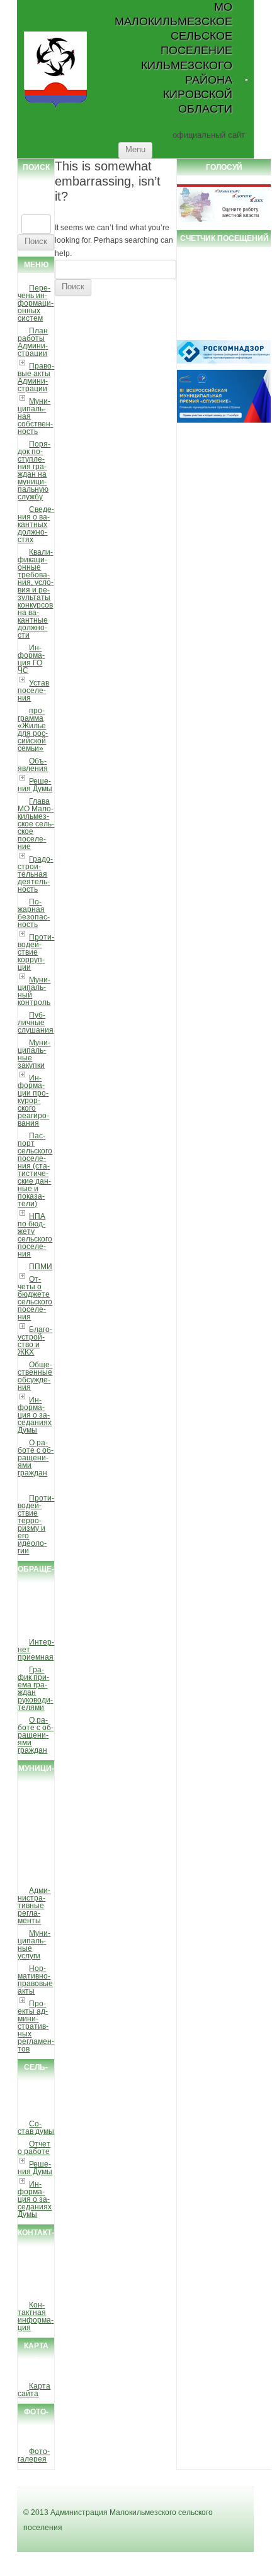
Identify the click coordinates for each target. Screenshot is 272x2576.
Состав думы (36, 2128)
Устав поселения (33, 691)
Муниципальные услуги (34, 1945)
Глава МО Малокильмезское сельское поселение (36, 824)
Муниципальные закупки (34, 1054)
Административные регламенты (34, 1906)
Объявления (33, 765)
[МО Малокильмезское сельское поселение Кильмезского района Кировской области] (56, 108)
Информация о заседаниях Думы (35, 1415)
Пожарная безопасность (34, 913)
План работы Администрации (33, 342)
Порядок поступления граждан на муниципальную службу (34, 470)
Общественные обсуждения (35, 1376)
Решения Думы (35, 785)
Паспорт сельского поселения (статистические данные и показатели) (35, 1170)
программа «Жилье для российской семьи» (33, 730)
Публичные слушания (36, 1023)
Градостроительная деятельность (35, 874)
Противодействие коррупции (36, 952)
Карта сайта (34, 2390)
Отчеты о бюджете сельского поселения (35, 1298)
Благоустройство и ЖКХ (35, 1341)
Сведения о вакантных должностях (36, 525)
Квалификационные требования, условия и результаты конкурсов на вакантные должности (36, 594)
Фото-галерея (34, 2455)
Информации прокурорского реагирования (33, 1101)
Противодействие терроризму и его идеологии (36, 1524)
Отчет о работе (34, 2148)
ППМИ (41, 1267)
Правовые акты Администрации (36, 377)
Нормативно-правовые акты (35, 1980)
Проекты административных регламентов (36, 2026)
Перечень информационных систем (36, 303)
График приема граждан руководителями (35, 1689)
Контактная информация (36, 2316)
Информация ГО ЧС (31, 659)
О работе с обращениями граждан (36, 1458)
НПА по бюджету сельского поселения (35, 1235)
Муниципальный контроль (34, 991)
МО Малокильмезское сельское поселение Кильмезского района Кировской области (173, 58)
